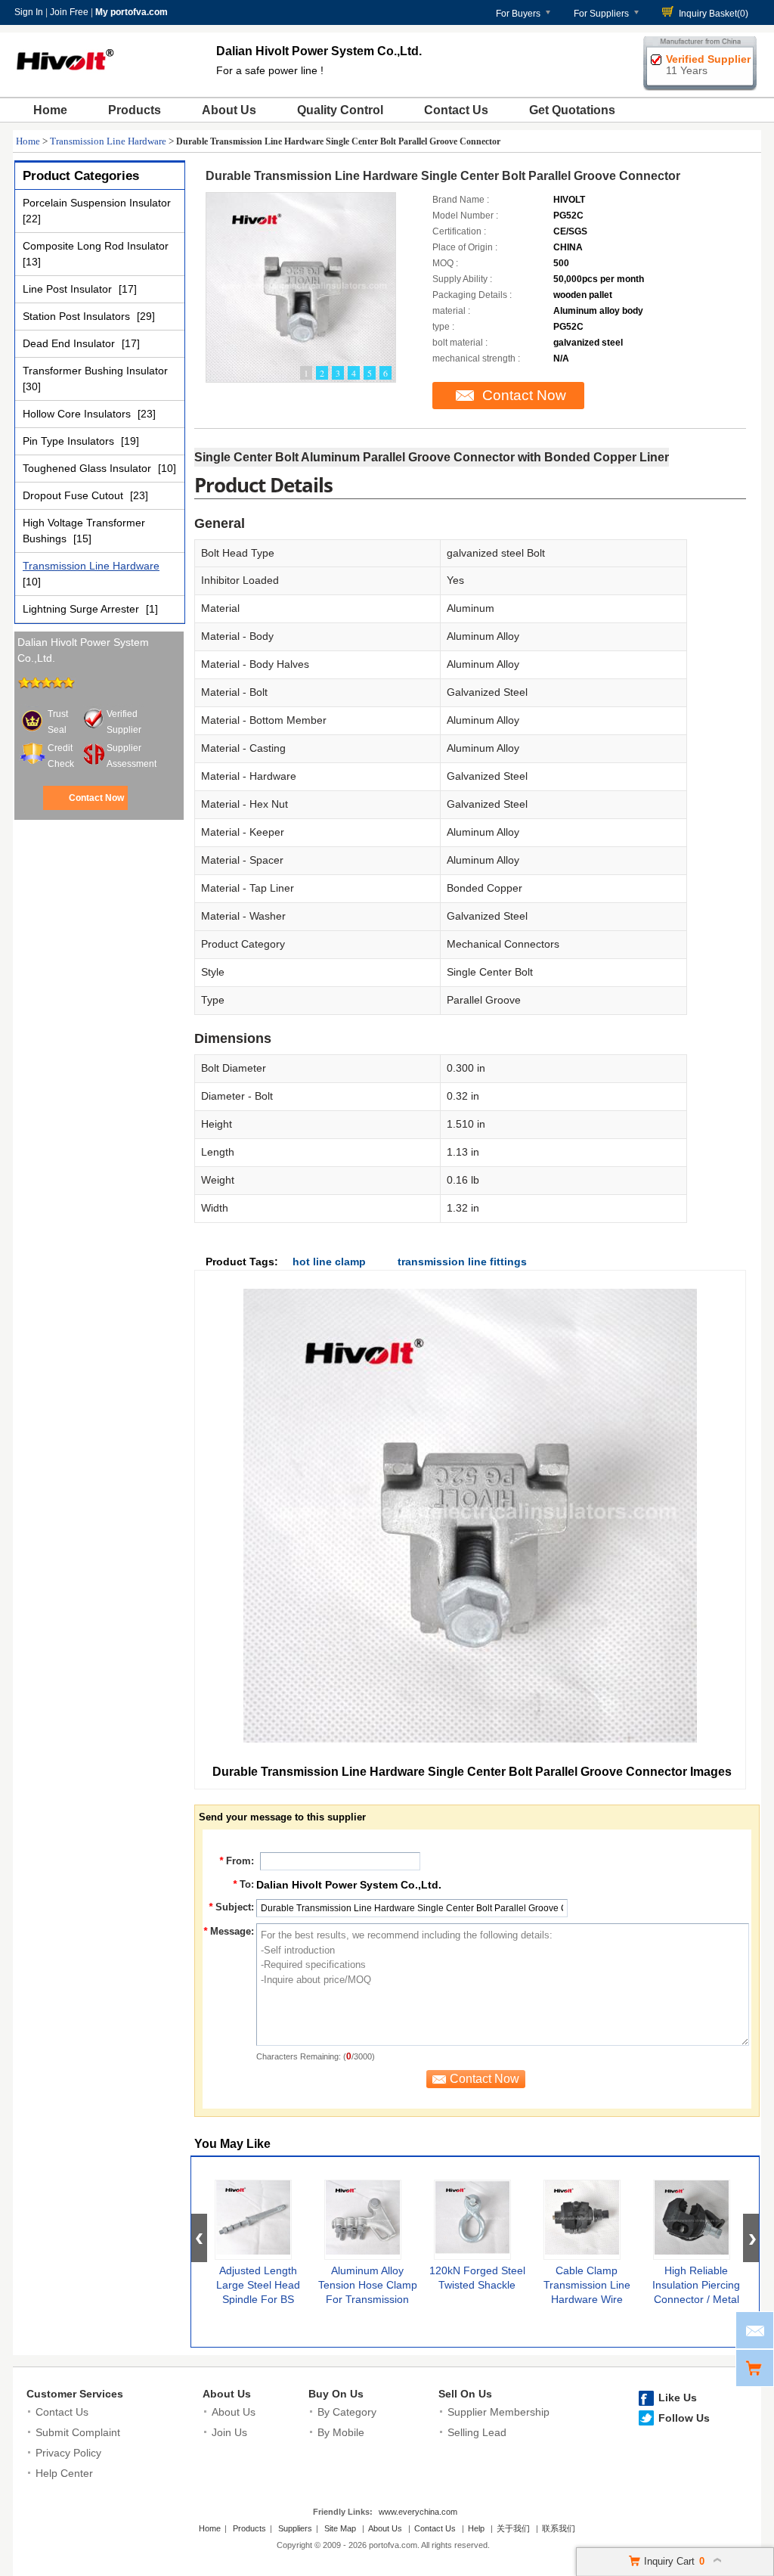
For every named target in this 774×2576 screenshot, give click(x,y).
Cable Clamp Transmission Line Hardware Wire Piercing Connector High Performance (587, 2299)
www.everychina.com (418, 2512)
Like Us (678, 2398)
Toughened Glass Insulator (88, 468)
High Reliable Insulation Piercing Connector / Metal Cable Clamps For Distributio (696, 2299)
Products (135, 110)
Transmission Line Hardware (108, 141)
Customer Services (75, 2394)
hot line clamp (329, 1262)
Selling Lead (477, 2432)
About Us (229, 110)
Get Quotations (572, 110)
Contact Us (456, 110)
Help (476, 2528)
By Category (347, 2412)
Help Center (64, 2473)
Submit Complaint (78, 2432)
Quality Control (340, 110)
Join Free (69, 12)
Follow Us (684, 2418)
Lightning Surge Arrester (82, 609)
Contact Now (96, 798)
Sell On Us (465, 2394)
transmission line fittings (462, 1262)
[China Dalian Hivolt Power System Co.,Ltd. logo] (65, 79)
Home (50, 110)
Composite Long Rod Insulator (96, 246)
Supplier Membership (498, 2412)
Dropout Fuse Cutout (74, 495)
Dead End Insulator (70, 343)
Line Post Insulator (69, 289)
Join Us (229, 2432)
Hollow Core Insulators (78, 414)
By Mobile (341, 2432)
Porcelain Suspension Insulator (97, 203)
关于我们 (513, 2528)
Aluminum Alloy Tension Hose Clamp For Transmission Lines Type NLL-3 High (368, 2299)
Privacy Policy (68, 2453)
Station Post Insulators (78, 316)
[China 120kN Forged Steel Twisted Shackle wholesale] (472, 2220)
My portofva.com (132, 12)
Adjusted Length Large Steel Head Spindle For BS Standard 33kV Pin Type (258, 2299)
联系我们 (559, 2528)
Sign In (29, 12)
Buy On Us (336, 2394)
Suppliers (295, 2528)
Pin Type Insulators (70, 441)
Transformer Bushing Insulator (95, 371)
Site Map (340, 2528)
